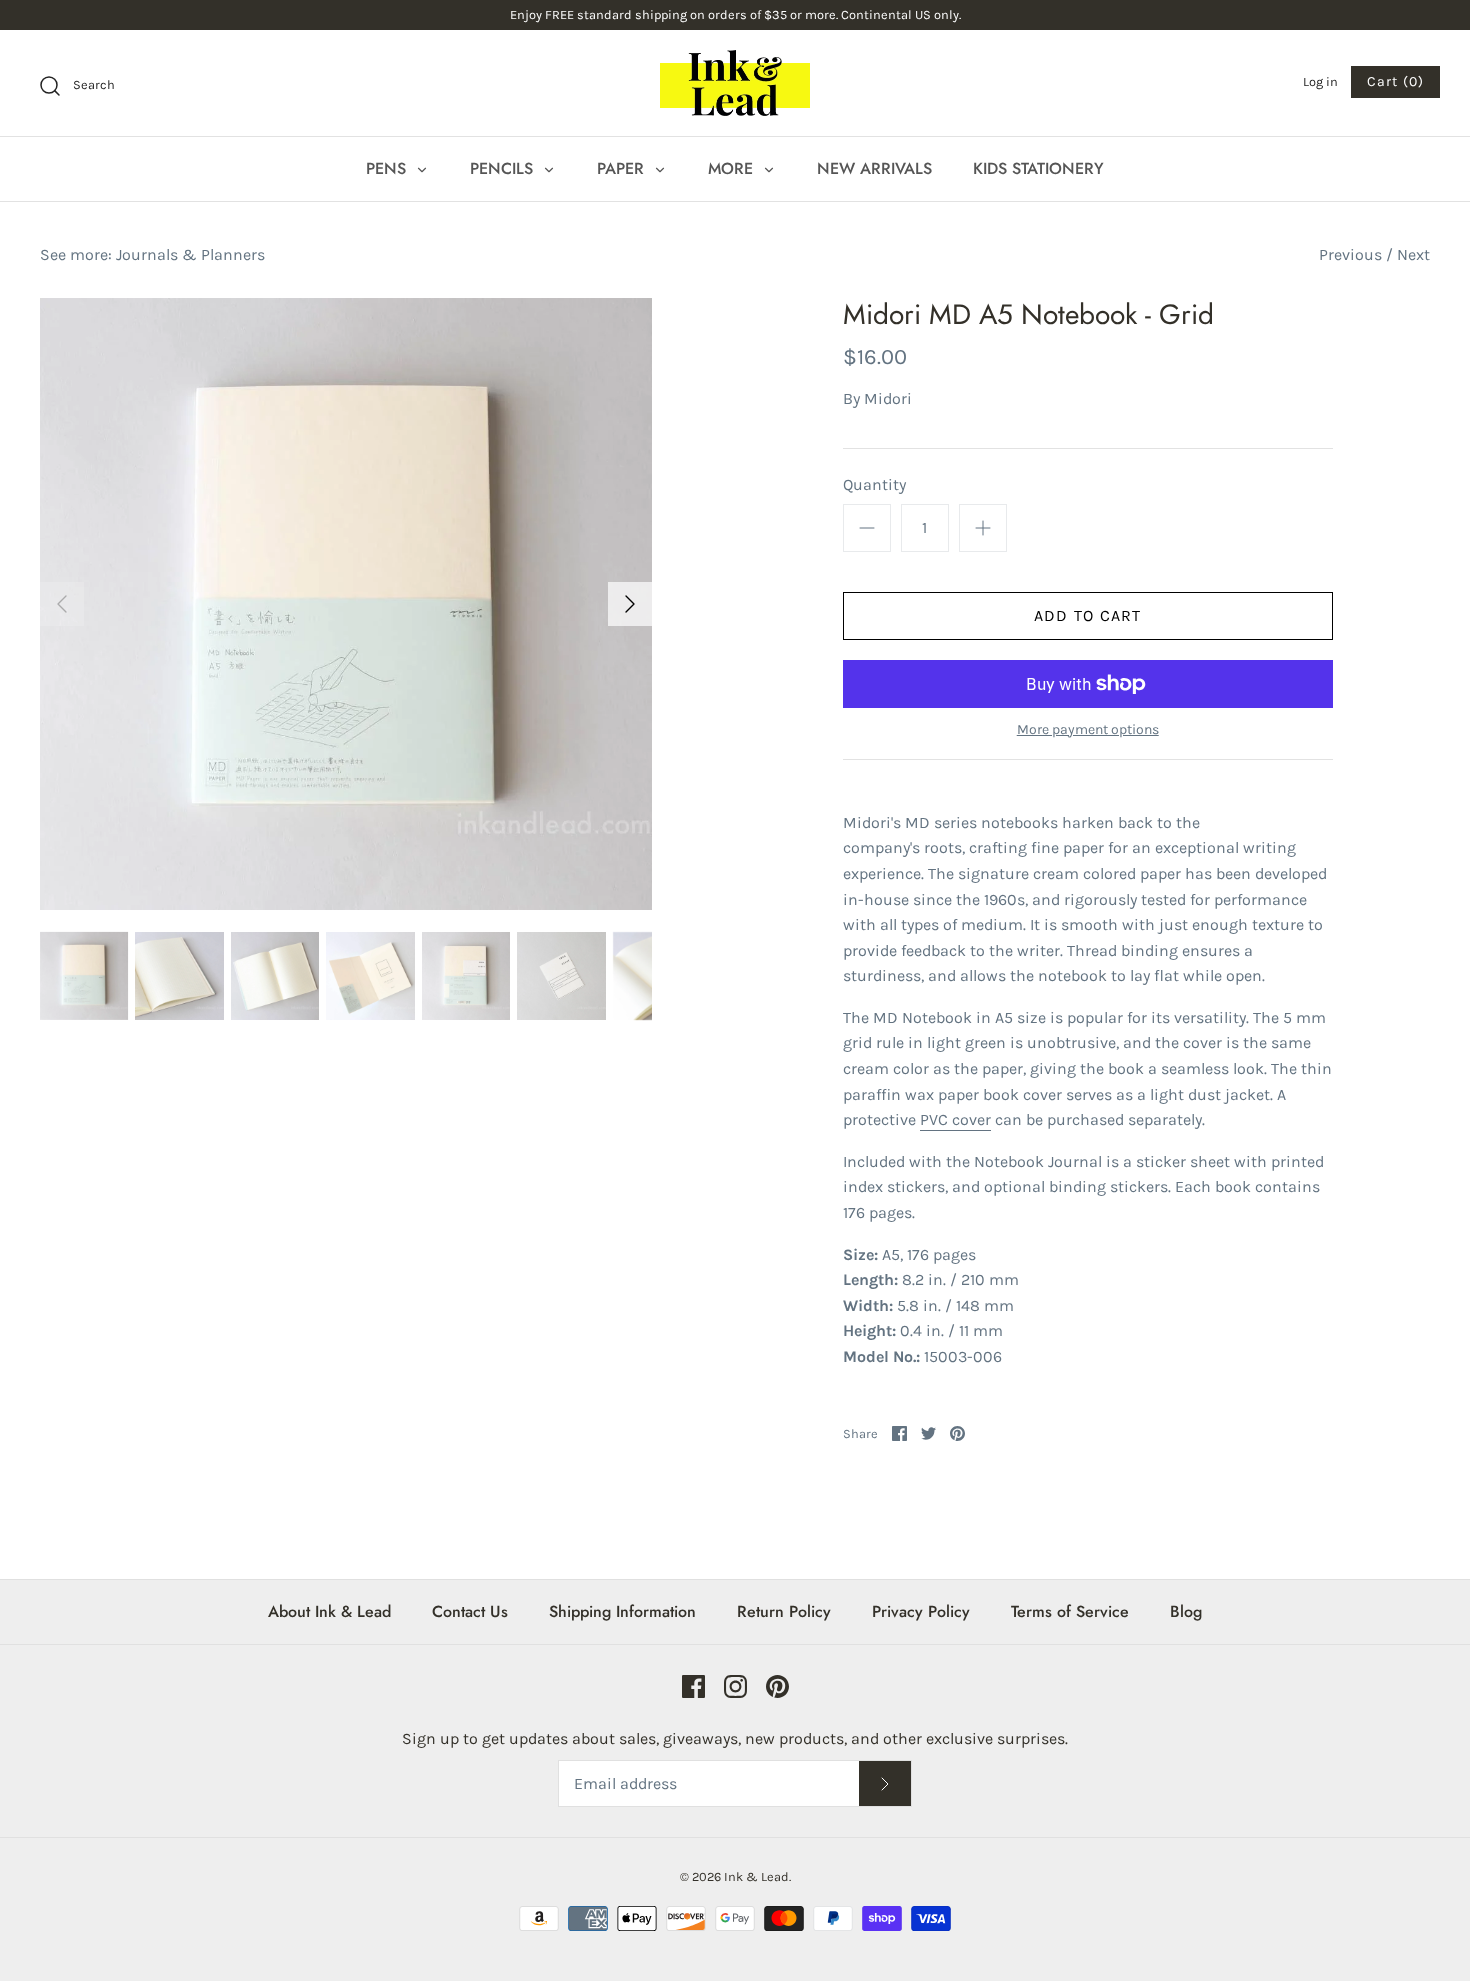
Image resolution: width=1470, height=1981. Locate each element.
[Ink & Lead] (735, 83)
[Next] (630, 604)
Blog (1186, 1611)
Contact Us (470, 1611)
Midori (888, 398)
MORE (733, 168)
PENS (388, 168)
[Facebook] (693, 1686)
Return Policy (784, 1611)
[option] (346, 604)
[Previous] (62, 604)
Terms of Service (1070, 1611)
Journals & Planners (190, 254)
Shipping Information (622, 1611)
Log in (1320, 81)
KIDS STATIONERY (1038, 168)
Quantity (874, 484)
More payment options (1088, 730)
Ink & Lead (756, 1876)
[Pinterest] (777, 1686)
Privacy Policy (921, 1611)
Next (1413, 254)
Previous (1350, 254)
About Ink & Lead (329, 1611)
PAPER (623, 168)
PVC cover (955, 1119)
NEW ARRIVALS (874, 168)
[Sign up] (885, 1783)
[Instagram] (735, 1686)
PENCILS (504, 168)
